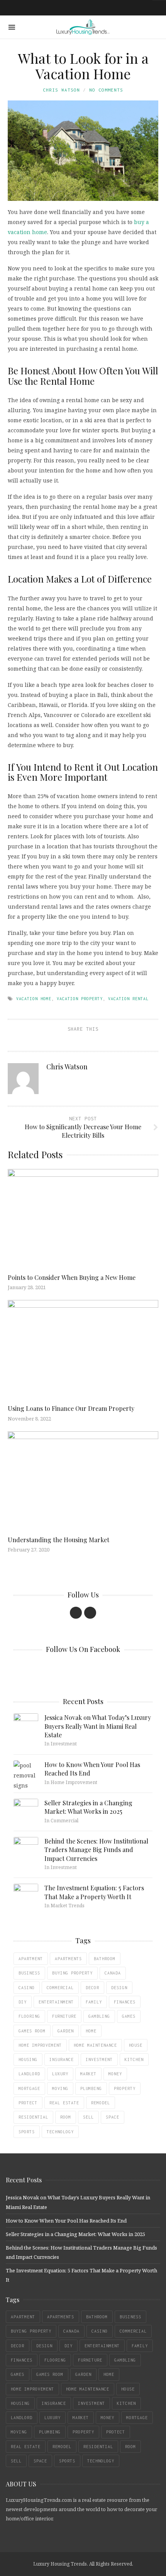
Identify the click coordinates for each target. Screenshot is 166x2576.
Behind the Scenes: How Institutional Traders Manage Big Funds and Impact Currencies (96, 1850)
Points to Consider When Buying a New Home (72, 1277)
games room (32, 2031)
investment (99, 2059)
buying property (72, 1973)
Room (66, 2117)
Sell (88, 2117)
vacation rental (128, 999)
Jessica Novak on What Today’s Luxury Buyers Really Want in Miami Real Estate (98, 1726)
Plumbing (91, 2088)
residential (33, 2117)
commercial (60, 1988)
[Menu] (12, 27)
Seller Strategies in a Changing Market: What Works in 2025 (88, 1807)
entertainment (56, 2002)
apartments (68, 1959)
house (136, 2045)
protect (28, 2103)
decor (92, 1988)
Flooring (29, 2016)
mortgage (29, 2088)
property (125, 2088)
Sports (27, 2132)
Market (88, 2074)
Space (113, 2117)
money (115, 2074)
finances (125, 2002)
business (29, 1973)
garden (66, 2031)
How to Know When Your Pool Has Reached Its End (66, 2221)
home (91, 2031)
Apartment (31, 1959)
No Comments (106, 90)
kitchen (134, 2059)
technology (60, 2132)
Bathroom (105, 1959)
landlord (29, 2074)
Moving (60, 2088)
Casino (27, 1988)
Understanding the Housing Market (58, 1540)
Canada (113, 1973)
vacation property (80, 999)
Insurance (62, 2059)
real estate (64, 2103)
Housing (28, 2059)
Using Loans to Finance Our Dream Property (71, 1408)
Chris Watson (61, 90)
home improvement (40, 2045)
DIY (23, 2002)
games (129, 2016)
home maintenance (95, 2045)
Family (94, 2002)
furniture (64, 2016)
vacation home (34, 999)
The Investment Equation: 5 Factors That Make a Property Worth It (94, 1892)
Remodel (101, 2103)
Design (119, 1988)
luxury (60, 2074)
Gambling (99, 2016)
